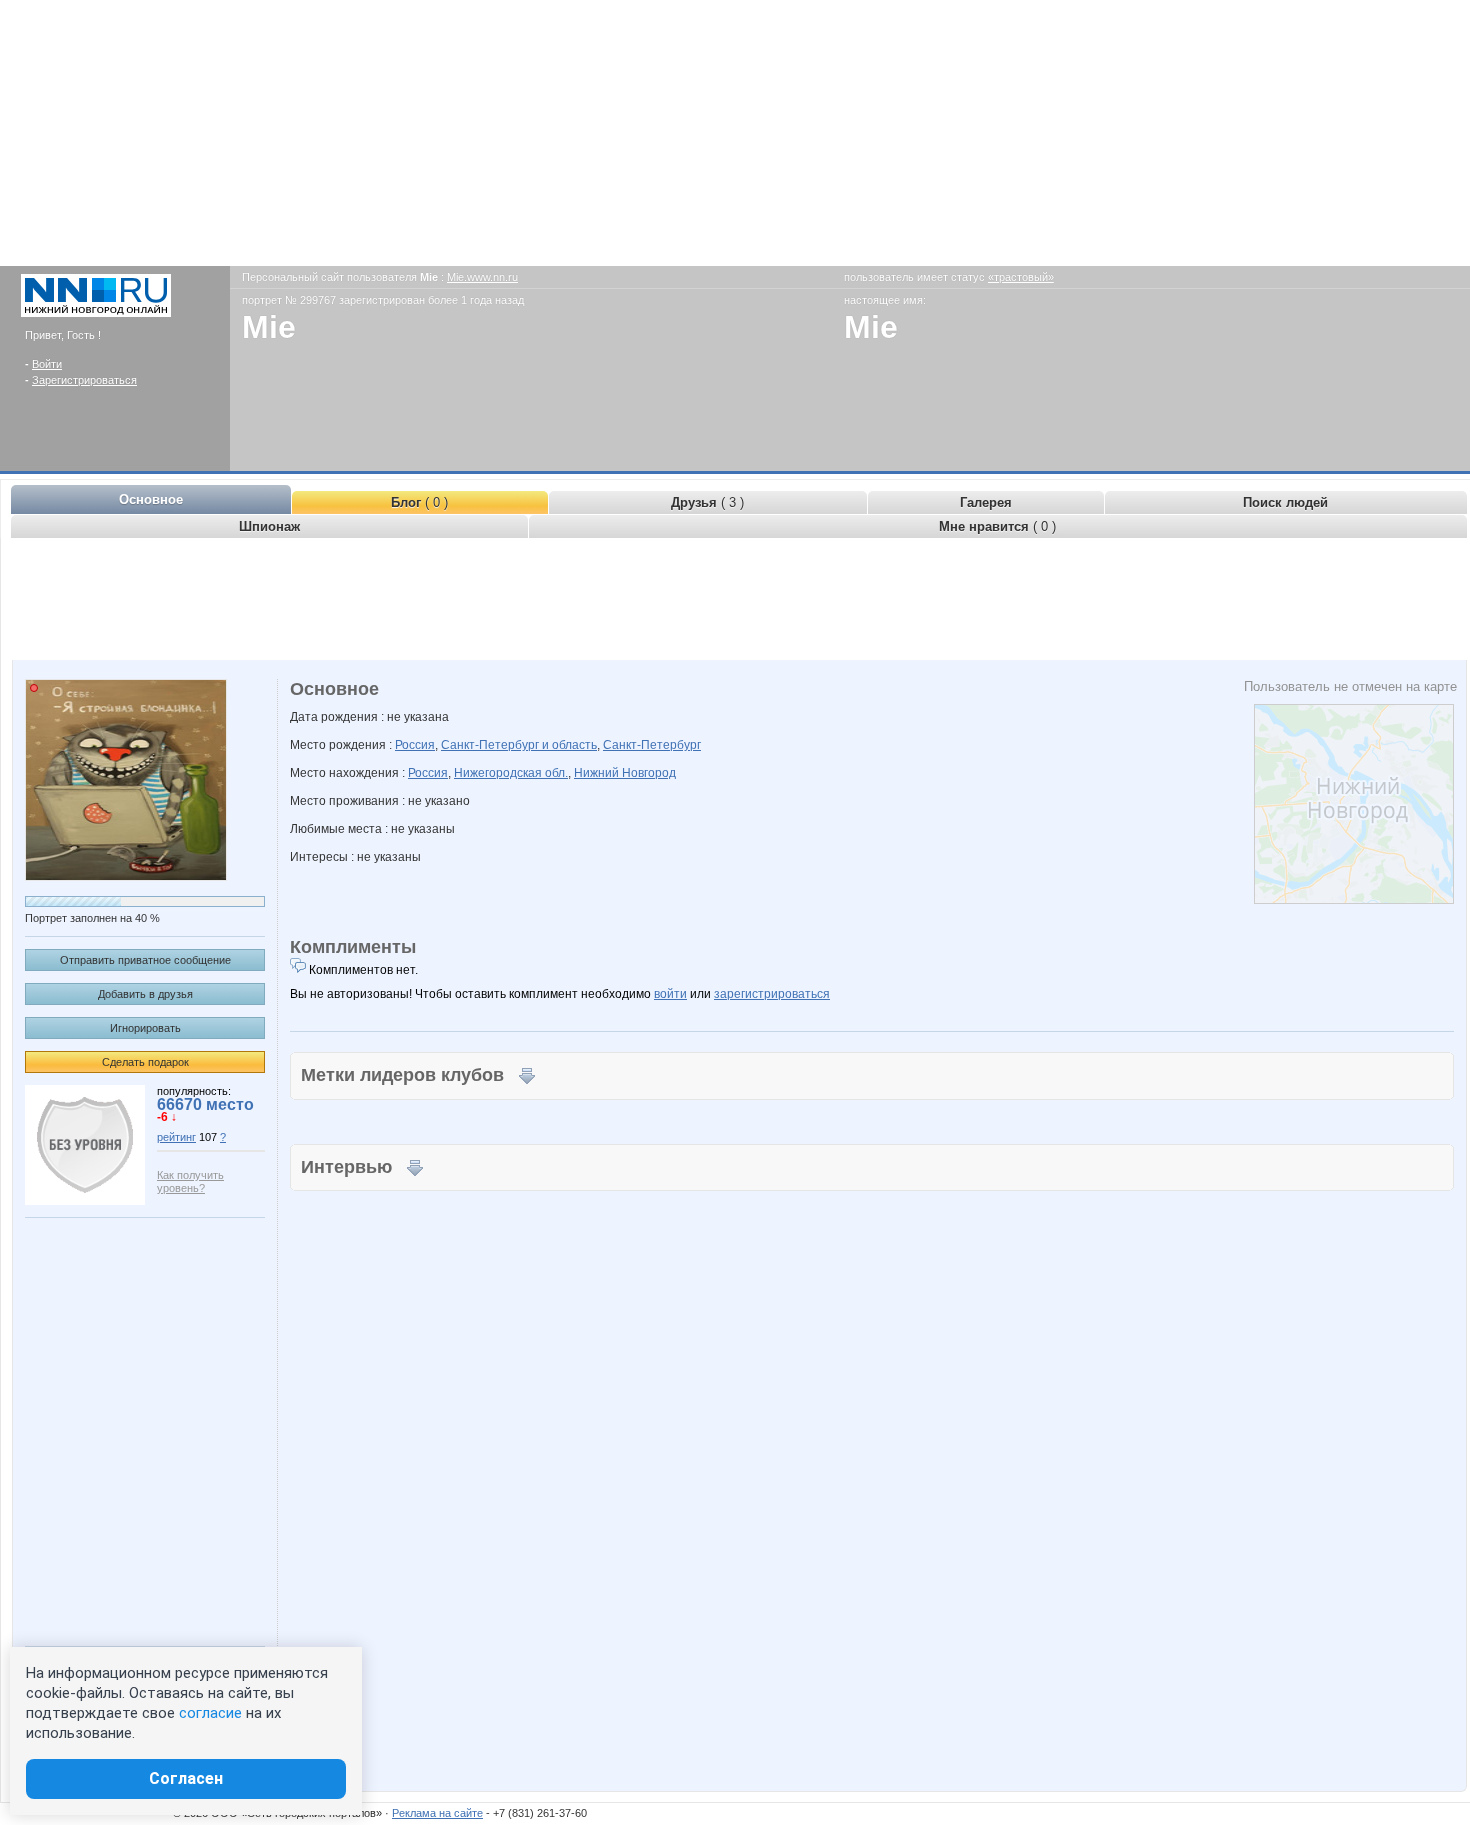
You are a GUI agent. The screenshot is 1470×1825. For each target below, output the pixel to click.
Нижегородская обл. (511, 773)
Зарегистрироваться (84, 380)
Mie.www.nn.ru (482, 277)
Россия (415, 745)
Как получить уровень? (190, 1181)
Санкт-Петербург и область (519, 745)
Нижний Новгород (625, 773)
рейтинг (176, 1137)
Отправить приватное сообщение (145, 960)
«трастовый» (1021, 277)
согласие (210, 1713)
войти (670, 994)
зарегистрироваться (772, 994)
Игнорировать (145, 1028)
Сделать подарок (145, 1062)
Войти (47, 364)
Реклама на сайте (437, 1813)
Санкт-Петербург (652, 745)
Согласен (186, 1778)
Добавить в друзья (145, 994)
